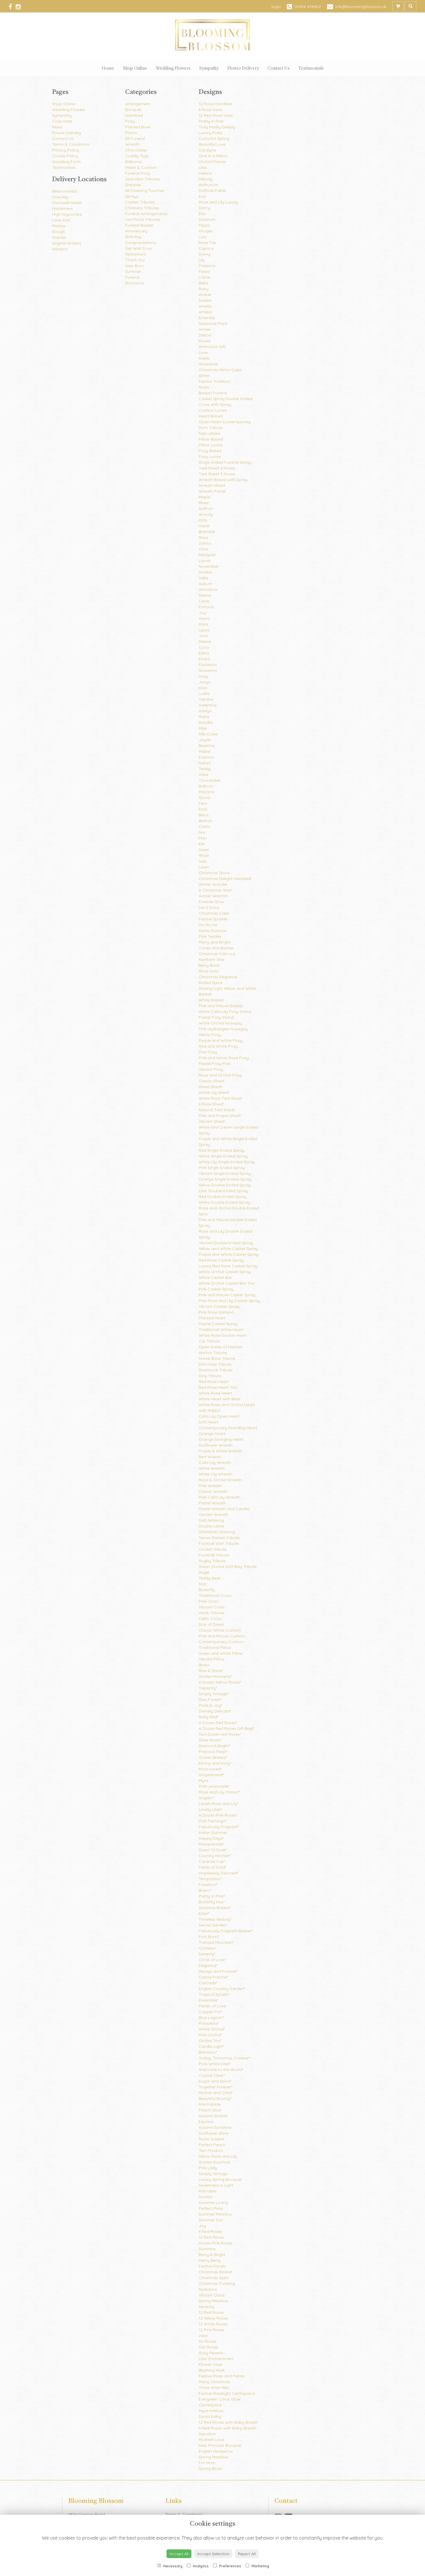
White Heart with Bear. (220, 1399)
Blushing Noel (211, 2370)
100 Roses (208, 2347)
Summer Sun (211, 2220)
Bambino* (208, 2052)
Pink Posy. (208, 1052)
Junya (205, 682)
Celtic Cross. (210, 1619)
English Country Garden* (222, 1989)
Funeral (132, 277)
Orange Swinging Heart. (221, 1439)
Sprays (132, 196)
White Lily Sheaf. (214, 1092)
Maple (204, 497)
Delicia (205, 335)
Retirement (136, 254)
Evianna (206, 757)
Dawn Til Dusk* (213, 1850)
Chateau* (207, 1948)
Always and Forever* (218, 1971)
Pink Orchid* (210, 2035)
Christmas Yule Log (217, 954)
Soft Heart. (209, 1422)
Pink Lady (208, 2168)
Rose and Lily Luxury (218, 202)
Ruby (204, 289)
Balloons (133, 162)
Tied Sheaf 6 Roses (217, 468)
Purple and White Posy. (221, 1040)
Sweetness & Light (216, 2185)
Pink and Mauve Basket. (221, 1006)
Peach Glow (210, 2110)
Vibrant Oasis (212, 2295)
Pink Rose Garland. (217, 1312)
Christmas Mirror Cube (220, 370)
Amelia (205, 312)
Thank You (135, 260)
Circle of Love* (212, 1960)
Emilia (204, 659)
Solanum (207, 219)
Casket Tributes (140, 202)
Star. (203, 1584)
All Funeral (135, 138)
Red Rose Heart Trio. (218, 1387)
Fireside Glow (211, 902)
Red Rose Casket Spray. (222, 1260)
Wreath (132, 144)
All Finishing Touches (145, 191)
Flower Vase (210, 2364)
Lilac (203, 167)
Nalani (205, 763)
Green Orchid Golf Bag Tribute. (228, 1567)
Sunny (204, 254)
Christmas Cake (214, 913)
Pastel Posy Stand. (217, 1017)
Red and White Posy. (219, 1046)
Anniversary (136, 231)
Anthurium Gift (212, 347)
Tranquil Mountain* (216, 1942)
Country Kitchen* (215, 1856)
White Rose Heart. (216, 1393)
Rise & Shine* (211, 1671)
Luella (204, 694)
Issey (203, 676)
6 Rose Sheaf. (211, 1104)
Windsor (60, 249)
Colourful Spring (214, 138)
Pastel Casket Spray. (218, 1324)
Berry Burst (209, 965)
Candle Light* (211, 2046)
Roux (203, 537)
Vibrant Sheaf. (212, 1121)
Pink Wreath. (211, 1486)
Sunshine (207, 2249)
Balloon (206, 786)
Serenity (206, 2307)
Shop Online (135, 69)
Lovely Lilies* (210, 1809)
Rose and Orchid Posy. (221, 1075)
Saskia (205, 300)
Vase (203, 774)
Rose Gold (208, 971)
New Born (134, 266)
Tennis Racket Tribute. (219, 1538)
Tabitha (206, 699)
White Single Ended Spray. (224, 1156)
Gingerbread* (211, 1775)
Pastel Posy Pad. (215, 1064)
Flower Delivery (243, 69)
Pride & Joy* (210, 1705)
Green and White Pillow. (221, 1653)
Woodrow (208, 589)
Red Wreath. (210, 1457)
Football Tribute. (214, 1555)
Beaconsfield (64, 191)
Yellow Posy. (210, 1035)
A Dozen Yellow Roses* (220, 1682)
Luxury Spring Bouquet (220, 2179)
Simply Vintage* (214, 1694)
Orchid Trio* (210, 2041)
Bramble (207, 532)
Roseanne (208, 364)
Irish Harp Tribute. (215, 1364)
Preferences (230, 2566)
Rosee (205, 341)
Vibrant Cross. (212, 1607)
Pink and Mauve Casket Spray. (228, 1295)
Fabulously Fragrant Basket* (226, 1931)
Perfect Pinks (211, 2208)
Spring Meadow (214, 2301)
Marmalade (210, 2104)
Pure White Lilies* (215, 2064)
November (209, 566)
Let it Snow (209, 907)
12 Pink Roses (211, 2330)
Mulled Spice (210, 983)
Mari (203, 838)
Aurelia (205, 572)
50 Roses (207, 2341)
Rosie (204, 387)
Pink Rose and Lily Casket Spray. (230, 1301)
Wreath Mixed (212, 485)
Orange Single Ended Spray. (226, 1179)
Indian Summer (213, 1832)
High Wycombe (67, 214)
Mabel (204, 751)
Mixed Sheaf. (211, 1087)
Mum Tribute (210, 428)
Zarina (205, 543)
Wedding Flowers (173, 69)
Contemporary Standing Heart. (228, 1428)
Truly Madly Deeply (217, 127)
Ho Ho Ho (208, 925)
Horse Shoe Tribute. (217, 1358)
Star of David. (212, 1624)
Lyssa (204, 630)
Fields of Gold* (212, 1867)
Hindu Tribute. (212, 1613)
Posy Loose (210, 456)
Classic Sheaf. (212, 1081)
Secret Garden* (213, 1925)
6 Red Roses (210, 2231)
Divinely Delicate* (215, 1711)
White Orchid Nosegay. (221, 1023)
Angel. (204, 1572)
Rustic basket (211, 2139)
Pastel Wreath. (213, 1503)
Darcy (204, 208)
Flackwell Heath (67, 203)
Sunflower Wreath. (216, 1445)
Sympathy (209, 69)
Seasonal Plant (213, 323)
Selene (205, 595)
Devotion (207, 2434)
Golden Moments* (215, 1676)
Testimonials (311, 69)
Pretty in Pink (211, 121)
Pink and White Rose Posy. (224, 1058)
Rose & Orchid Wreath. (221, 1480)
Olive (203, 549)
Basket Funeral (213, 393)
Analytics (200, 2566)
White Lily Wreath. (216, 1474)
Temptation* (210, 1879)
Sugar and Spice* (215, 2081)
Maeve (205, 641)
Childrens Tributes (142, 208)
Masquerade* (211, 1844)
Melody (206, 179)
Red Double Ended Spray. (223, 1197)
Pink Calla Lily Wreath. (220, 1497)
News (57, 127)
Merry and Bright (215, 942)
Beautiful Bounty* (215, 2098)
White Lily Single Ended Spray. (227, 1162)
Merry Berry (210, 2260)
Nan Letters (210, 433)
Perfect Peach (212, 2145)
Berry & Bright (212, 2255)
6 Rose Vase (210, 110)
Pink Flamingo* (213, 1821)
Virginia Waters (67, 243)
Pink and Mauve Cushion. (222, 1636)
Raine (204, 717)
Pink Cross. (209, 1601)
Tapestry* (208, 1688)
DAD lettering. (212, 1520)
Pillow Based (211, 439)
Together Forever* (216, 2087)
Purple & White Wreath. (221, 1451)
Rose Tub (207, 243)
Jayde (205, 740)
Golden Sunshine (214, 2162)
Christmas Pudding (217, 2283)
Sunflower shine (214, 2133)
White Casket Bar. (216, 1277)
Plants (131, 133)
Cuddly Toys (137, 156)
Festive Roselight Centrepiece (227, 2393)
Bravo (204, 1665)
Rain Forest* (210, 1700)
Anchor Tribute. (213, 1353)
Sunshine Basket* (215, 1908)
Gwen (204, 850)
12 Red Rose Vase (216, 115)
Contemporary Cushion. (221, 1642)
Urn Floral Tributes (143, 219)
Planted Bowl (138, 127)
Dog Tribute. (210, 1376)
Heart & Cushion (141, 167)
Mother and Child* (216, 2093)
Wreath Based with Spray (223, 480)
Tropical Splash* (214, 1994)
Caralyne (207, 150)
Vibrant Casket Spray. (219, 1306)
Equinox (206, 2122)
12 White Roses (213, 2324)
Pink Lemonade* (214, 1786)
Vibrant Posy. (211, 1069)
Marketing (260, 2566)
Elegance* (208, 1965)
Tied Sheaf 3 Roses (217, 474)
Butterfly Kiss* (212, 1902)
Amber (205, 295)
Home (108, 69)
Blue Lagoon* (211, 2017)
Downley (60, 197)
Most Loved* (210, 1769)
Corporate (62, 121)
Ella (202, 214)
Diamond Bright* (214, 1746)
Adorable (207, 2191)
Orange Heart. (212, 1434)
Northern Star (211, 959)
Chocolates (136, 150)
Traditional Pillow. (215, 1647)
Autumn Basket (213, 2116)
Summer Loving (213, 2203)
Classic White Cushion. (220, 1630)
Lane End (61, 220)
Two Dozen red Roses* (220, 1734)
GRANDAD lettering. (217, 1532)
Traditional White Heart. (221, 1329)
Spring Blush (210, 2468)
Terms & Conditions (71, 144)
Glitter (204, 376)
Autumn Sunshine (215, 2127)
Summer (133, 271)
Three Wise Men (214, 2388)
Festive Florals (212, 2266)
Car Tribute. (210, 1341)
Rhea (204, 503)
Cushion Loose (213, 410)
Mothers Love (211, 2440)
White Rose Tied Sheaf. (221, 1098)
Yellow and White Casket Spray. (229, 1249)
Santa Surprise (212, 931)
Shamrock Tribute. (216, 1370)
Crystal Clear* (212, 2075)
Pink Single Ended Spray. (222, 1168)
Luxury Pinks (210, 133)
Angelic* (206, 1798)
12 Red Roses (211, 2237)
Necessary (172, 2566)
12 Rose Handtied (215, 104)
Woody (206, 514)
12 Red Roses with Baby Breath (228, 2422)
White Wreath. (212, 1468)
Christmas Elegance (218, 977)
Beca (204, 815)
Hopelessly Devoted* (218, 1873)
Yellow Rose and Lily (218, 2156)
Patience (207, 266)
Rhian (204, 855)
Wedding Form (66, 162)
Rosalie (206, 722)
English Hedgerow (216, 2451)
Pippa (204, 225)
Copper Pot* (210, 2012)
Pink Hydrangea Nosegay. (224, 1029)
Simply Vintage (213, 2174)
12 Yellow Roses (213, 2318)
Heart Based (211, 416)
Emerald (207, 318)
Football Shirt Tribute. (219, 1543)
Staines (59, 237)
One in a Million (213, 156)
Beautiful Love (212, 144)
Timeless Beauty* (215, 1919)
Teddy (205, 769)
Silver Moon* (210, 1740)
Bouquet (133, 110)
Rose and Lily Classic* (219, 1792)
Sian (203, 861)
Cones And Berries (216, 948)
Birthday (133, 237)
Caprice (206, 248)
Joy (202, 613)
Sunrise (205, 2197)
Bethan (205, 821)
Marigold (207, 555)
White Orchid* (212, 2029)
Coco (204, 647)
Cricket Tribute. (213, 1549)
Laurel (204, 561)
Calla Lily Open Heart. (219, 1416)
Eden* (204, 1913)
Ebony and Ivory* (215, 1763)
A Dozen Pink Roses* (218, 1815)
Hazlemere (62, 208)
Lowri (204, 867)
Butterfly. (207, 1590)
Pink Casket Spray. (216, 1289)
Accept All (179, 2554)
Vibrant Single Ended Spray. (225, 1173)
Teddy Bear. (210, 1578)
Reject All (247, 2554)
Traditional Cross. (215, 1595)
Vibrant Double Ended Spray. (226, 1243)
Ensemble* (208, 2000)
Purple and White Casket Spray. (229, 1254)
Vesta (204, 618)
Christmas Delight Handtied (225, 879)
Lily (202, 260)
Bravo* (205, 1890)
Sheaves (133, 185)
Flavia (204, 271)
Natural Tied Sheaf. (217, 1110)
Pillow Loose (210, 445)
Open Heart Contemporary (225, 422)
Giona (204, 798)
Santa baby (210, 2416)
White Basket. (212, 1000)
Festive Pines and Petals (222, 2376)
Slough (59, 232)
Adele (204, 358)
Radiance (208, 2289)
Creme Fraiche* (213, 1977)
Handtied (134, 115)
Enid (203, 809)
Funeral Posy (138, 173)
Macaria (206, 792)
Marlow (59, 226)
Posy (130, 121)
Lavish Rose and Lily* (218, 1804)
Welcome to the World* (221, 2070)
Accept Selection (213, 2554)
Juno (203, 636)
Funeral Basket (139, 225)
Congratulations (141, 243)
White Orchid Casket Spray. (225, 1272)
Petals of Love (212, 2006)
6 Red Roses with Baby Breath (227, 2428)
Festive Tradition (214, 381)
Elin (202, 844)
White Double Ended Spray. (225, 1202)
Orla (203, 520)
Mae (203, 728)
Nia (202, 832)
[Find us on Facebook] (12, 7)
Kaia (203, 688)
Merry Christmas (214, 2382)
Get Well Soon (139, 248)
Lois (202, 237)
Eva (202, 196)
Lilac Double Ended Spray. (224, 1191)
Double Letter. (212, 1526)
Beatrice (207, 746)
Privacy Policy (65, 150)
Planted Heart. (212, 1318)
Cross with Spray (215, 404)
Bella (203, 283)
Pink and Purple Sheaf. (220, 1116)
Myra (203, 1780)
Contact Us (279, 69)
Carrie (204, 277)
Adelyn (205, 711)
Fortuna (206, 607)
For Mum (207, 2463)
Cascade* (208, 1983)
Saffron (206, 508)
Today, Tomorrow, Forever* (224, 2058)
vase (203, 2335)
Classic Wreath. (214, 1491)
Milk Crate (208, 734)
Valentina (208, 705)
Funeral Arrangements (146, 214)
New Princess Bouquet (220, 2445)
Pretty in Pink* (212, 1896)
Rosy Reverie (211, 2353)
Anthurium (208, 185)
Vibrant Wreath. (214, 1514)
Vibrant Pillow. (212, 1659)
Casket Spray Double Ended (226, 399)
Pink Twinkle (210, 936)
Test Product (211, 2150)
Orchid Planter (212, 162)
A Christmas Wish (215, 890)
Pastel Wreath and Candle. (224, 1509)
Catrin (204, 826)
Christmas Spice (214, 873)
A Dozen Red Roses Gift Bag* (226, 1728)
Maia (203, 624)
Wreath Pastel (212, 491)
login (276, 7)
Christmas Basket (215, 2272)
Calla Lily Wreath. (215, 1462)
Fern (203, 803)
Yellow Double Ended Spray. (225, 1185)
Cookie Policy (65, 156)
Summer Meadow (215, 2214)
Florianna (208, 665)
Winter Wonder (213, 884)
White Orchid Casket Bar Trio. (227, 1283)
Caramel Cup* (212, 1861)
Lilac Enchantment (216, 2359)
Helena (205, 173)
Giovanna (208, 670)
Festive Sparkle (213, 919)
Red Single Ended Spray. (222, 1150)
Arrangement (138, 104)
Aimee (205, 329)
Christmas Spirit (214, 2278)
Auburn (205, 584)
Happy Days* (211, 1838)
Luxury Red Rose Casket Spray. (228, 1266)
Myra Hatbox (211, 2411)
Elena (204, 653)
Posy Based (210, 451)
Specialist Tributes (143, 179)
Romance (134, 283)
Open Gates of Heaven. (221, 1347)
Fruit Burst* (209, 1937)
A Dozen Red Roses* (218, 1723)
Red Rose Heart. (214, 1382)
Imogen (206, 231)
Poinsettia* (209, 2023)
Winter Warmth (213, 896)
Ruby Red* (208, 1717)
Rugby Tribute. (212, 1561)
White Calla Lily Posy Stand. (225, 1011)
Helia (203, 578)
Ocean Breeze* (213, 1757)
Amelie (205, 306)
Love (203, 352)
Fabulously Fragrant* (219, 1827)
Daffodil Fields (212, 191)
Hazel (204, 526)
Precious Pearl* (213, 1752)
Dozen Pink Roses (216, 2243)
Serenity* (207, 1954)
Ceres (204, 601)
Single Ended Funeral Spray (225, 462)
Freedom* (208, 1885)
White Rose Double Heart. (223, 1335)
